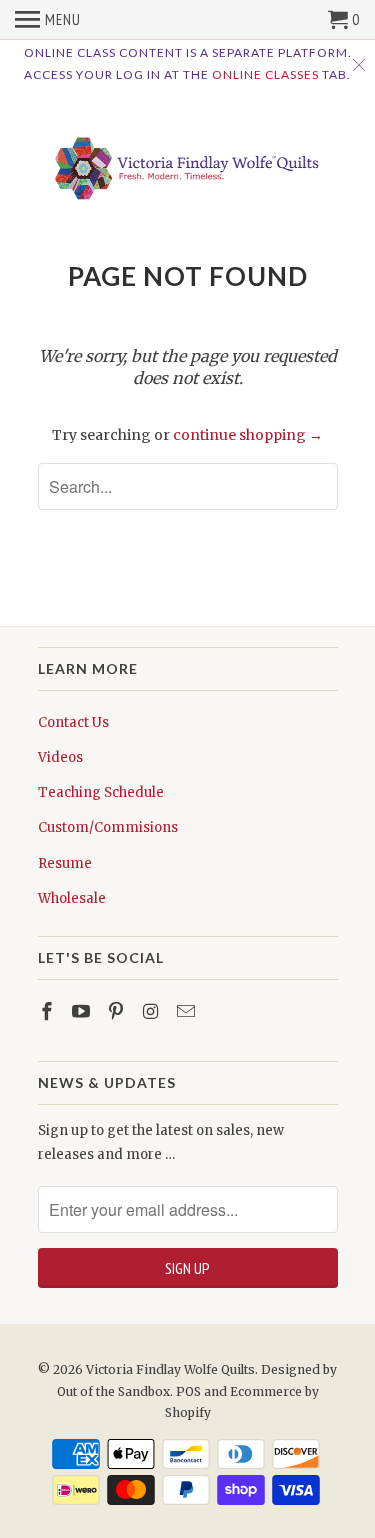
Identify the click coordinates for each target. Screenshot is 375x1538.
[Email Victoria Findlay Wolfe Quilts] (188, 1011)
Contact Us (73, 722)
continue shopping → (248, 435)
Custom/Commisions (108, 827)
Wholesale (72, 898)
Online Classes (265, 74)
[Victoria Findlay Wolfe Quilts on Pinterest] (118, 1011)
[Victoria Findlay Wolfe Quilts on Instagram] (153, 1011)
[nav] (48, 20)
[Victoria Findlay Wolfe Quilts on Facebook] (49, 1011)
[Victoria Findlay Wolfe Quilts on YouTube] (83, 1011)
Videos (60, 757)
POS (188, 1391)
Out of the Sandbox (113, 1391)
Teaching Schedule (101, 792)
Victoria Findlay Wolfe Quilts (170, 1369)
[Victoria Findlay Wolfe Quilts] (188, 162)
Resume (65, 863)
